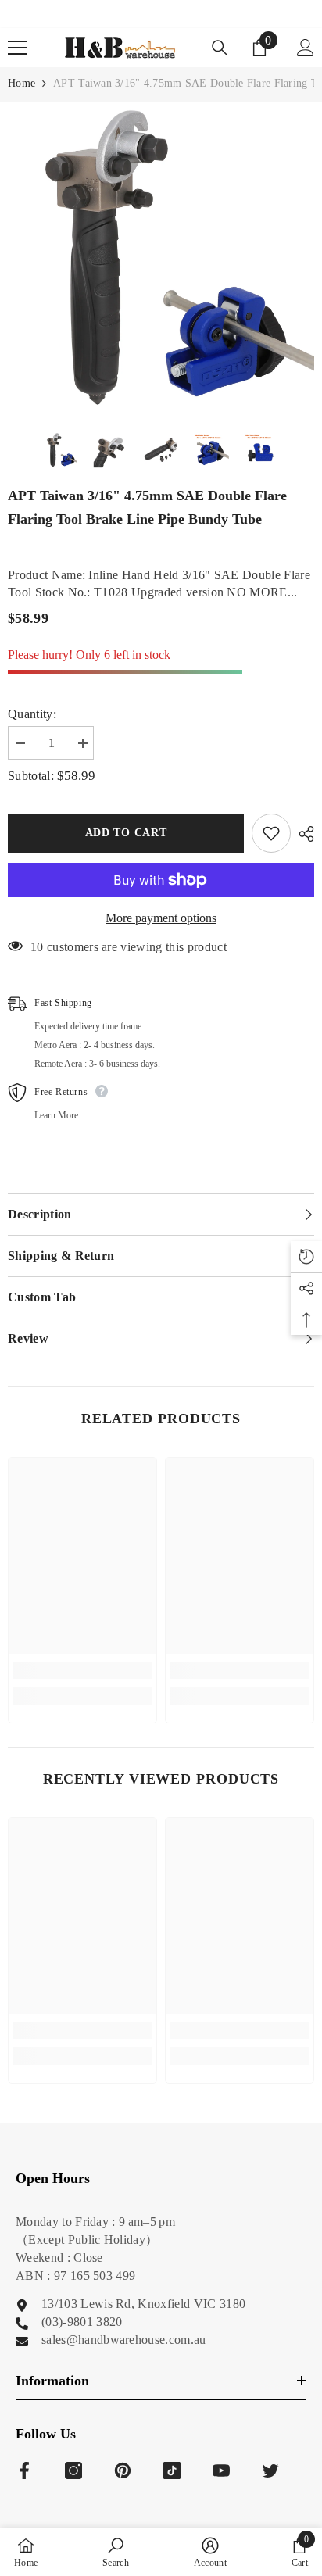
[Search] (220, 48)
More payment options (161, 918)
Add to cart (126, 833)
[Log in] (306, 48)
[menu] (17, 48)
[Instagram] (73, 2470)
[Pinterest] (123, 2470)
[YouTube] (221, 2470)
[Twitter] (270, 2470)
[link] (82, 1670)
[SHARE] (302, 834)
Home (21, 83)
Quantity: (32, 714)
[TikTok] (172, 2470)
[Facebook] (24, 2470)
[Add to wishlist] (271, 833)
